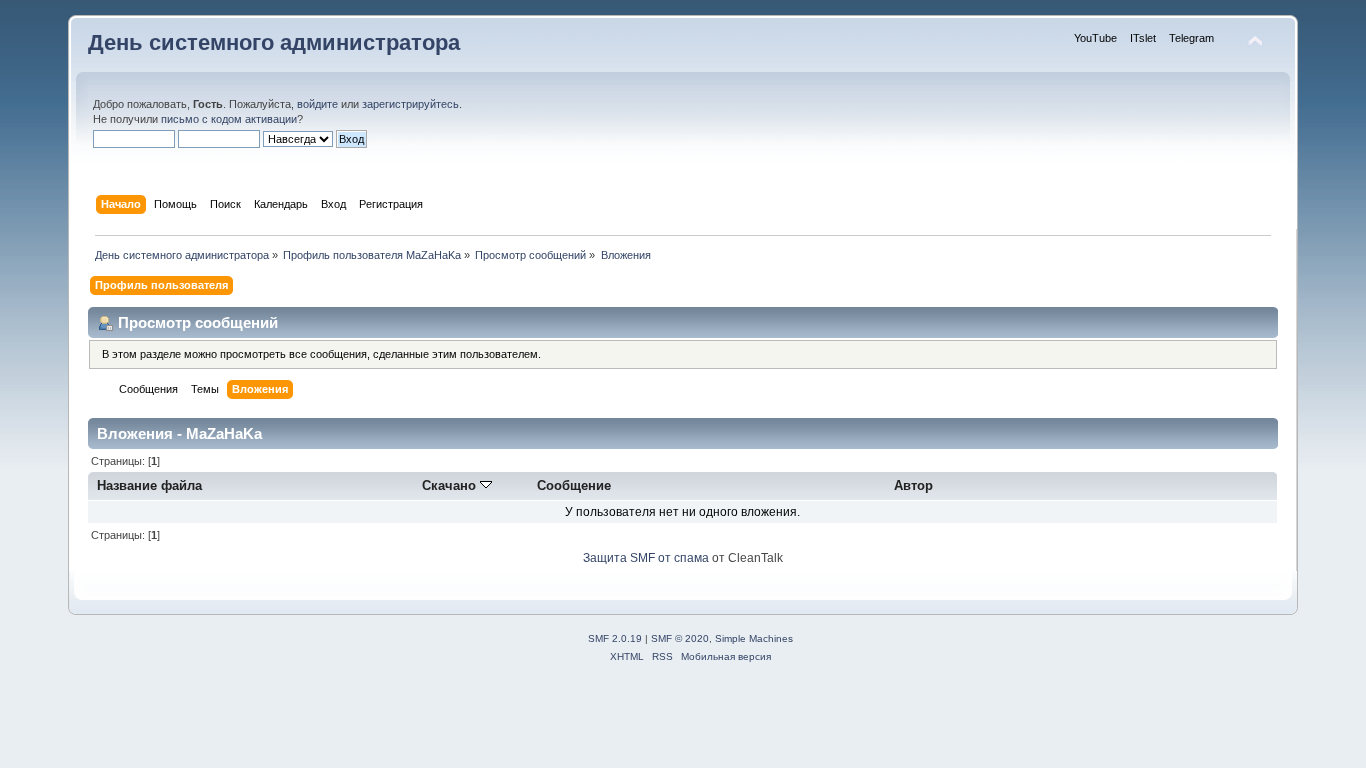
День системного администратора (274, 42)
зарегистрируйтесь (410, 104)
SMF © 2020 (680, 638)
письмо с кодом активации (229, 119)
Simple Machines (754, 638)
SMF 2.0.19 (615, 638)
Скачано (451, 485)
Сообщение (574, 485)
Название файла (149, 485)
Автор (913, 485)
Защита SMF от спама (646, 558)
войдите (317, 104)
